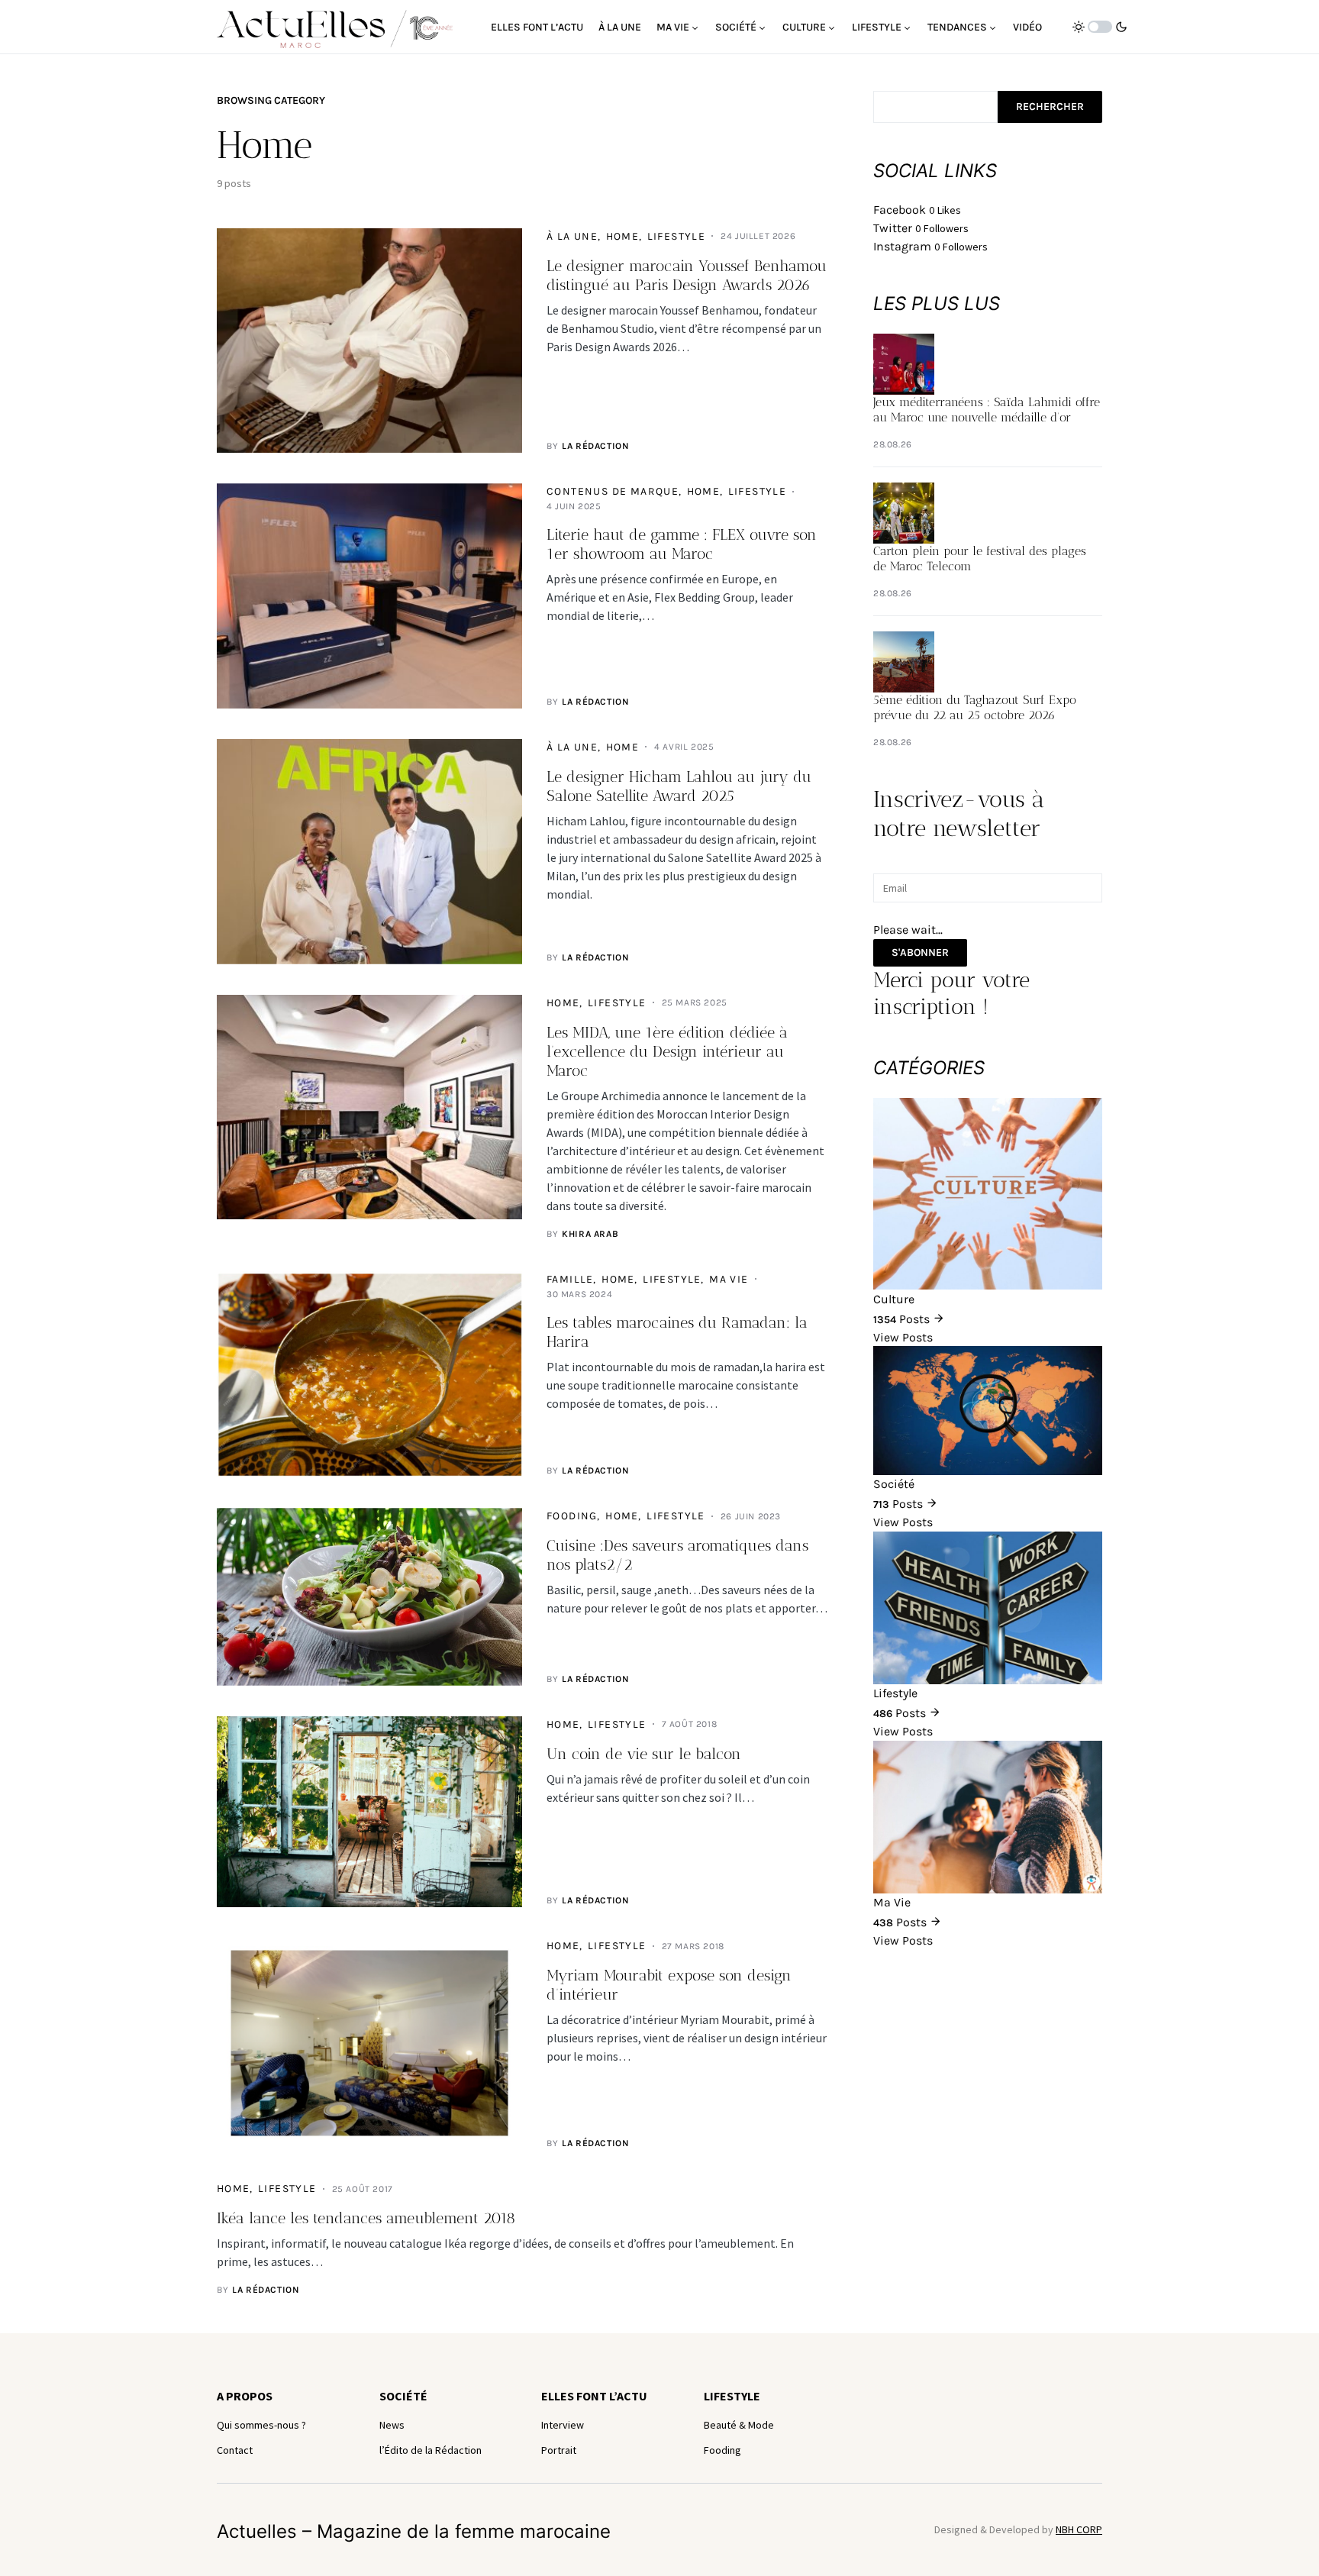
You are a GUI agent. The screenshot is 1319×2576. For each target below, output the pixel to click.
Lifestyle (677, 236)
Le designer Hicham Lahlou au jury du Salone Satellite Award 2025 (679, 786)
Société (403, 2396)
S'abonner (920, 952)
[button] (1100, 27)
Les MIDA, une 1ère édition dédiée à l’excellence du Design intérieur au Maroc (667, 1051)
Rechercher (1050, 107)
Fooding (572, 1516)
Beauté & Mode (739, 2425)
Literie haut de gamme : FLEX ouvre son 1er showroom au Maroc (682, 544)
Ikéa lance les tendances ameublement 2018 (366, 2218)
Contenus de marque (613, 491)
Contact (235, 2450)
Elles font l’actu (594, 2396)
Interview (563, 2425)
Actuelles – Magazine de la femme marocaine (414, 2531)
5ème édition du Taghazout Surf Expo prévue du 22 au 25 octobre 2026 (975, 707)
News (392, 2425)
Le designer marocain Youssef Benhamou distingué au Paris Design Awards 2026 (687, 275)
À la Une (572, 236)
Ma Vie (729, 1279)
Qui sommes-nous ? (261, 2425)
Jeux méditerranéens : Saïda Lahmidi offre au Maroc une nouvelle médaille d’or (987, 410)
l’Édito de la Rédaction (431, 2450)
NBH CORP (1079, 2529)
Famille (570, 1279)
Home (623, 236)
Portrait (559, 2450)
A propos (245, 2396)
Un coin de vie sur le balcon (644, 1754)
